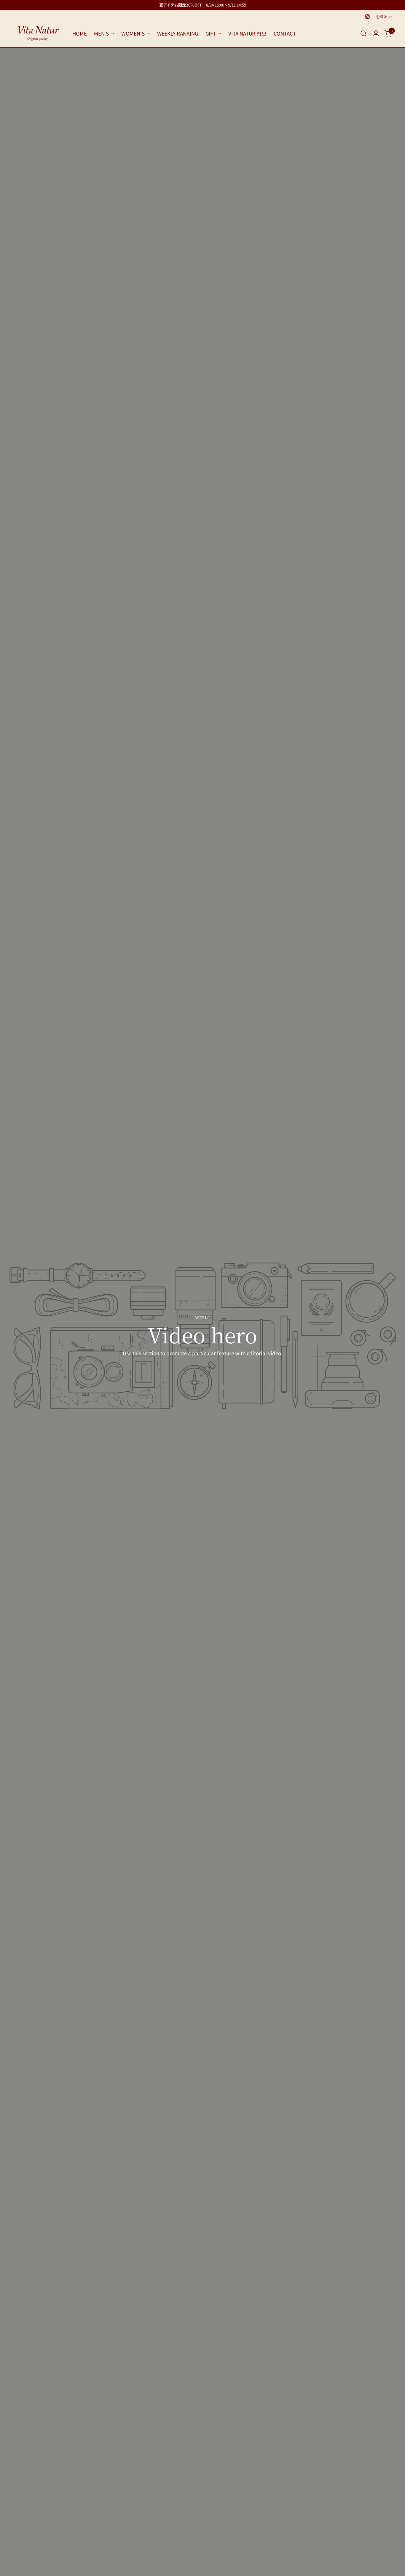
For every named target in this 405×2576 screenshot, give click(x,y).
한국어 (382, 16)
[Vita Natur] (39, 33)
